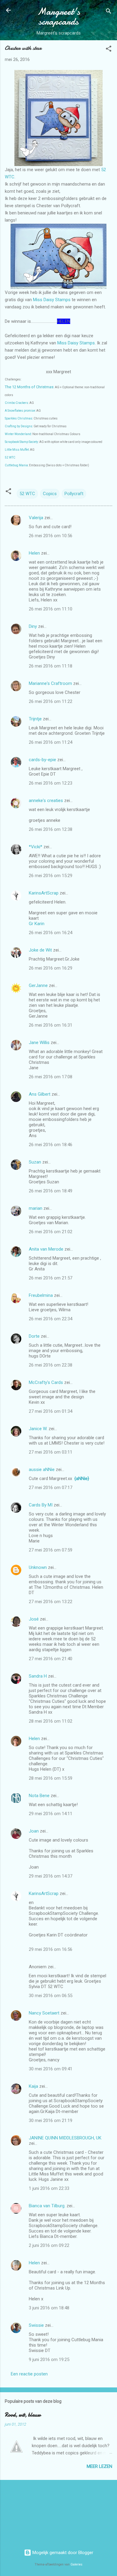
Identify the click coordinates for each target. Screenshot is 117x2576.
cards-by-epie (42, 760)
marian (36, 1208)
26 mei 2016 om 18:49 (51, 1191)
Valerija (36, 518)
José (34, 1619)
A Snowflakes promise (20, 411)
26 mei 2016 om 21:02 (51, 1232)
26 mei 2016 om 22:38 (51, 1365)
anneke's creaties (46, 801)
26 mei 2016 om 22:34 (51, 1319)
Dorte (34, 1336)
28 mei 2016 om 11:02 (51, 1721)
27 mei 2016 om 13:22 (51, 1602)
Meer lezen (99, 2466)
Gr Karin (37, 924)
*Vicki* (36, 847)
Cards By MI (41, 1505)
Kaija (33, 2086)
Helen (34, 553)
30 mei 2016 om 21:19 (51, 2120)
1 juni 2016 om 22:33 (49, 2188)
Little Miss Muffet (17, 450)
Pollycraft (74, 494)
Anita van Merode (46, 1249)
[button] (109, 50)
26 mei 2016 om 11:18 (51, 666)
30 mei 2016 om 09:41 (51, 2069)
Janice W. (38, 1429)
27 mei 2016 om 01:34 (51, 1411)
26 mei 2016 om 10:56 (51, 536)
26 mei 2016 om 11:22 (51, 701)
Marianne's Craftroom (50, 683)
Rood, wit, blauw (23, 2415)
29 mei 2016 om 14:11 (51, 1814)
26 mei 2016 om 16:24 (51, 933)
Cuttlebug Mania (16, 465)
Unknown (38, 1567)
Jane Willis (39, 1043)
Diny (33, 626)
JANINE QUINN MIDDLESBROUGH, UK (65, 2138)
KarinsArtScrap (44, 893)
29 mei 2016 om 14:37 (51, 1876)
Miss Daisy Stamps (52, 300)
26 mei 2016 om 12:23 (51, 783)
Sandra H (38, 1676)
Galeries (76, 2564)
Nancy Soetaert (44, 2013)
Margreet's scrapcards (59, 17)
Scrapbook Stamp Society (21, 442)
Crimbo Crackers (16, 403)
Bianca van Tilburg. (47, 2206)
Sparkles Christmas (19, 418)
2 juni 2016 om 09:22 (49, 2245)
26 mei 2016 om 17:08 (51, 1077)
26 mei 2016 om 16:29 (51, 968)
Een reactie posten (29, 2374)
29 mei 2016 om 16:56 (51, 1949)
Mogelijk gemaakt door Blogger (62, 2553)
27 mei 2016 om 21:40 (51, 1659)
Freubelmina (41, 1295)
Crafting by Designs (19, 426)
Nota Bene (39, 1796)
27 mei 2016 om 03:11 (51, 1452)
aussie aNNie (42, 1470)
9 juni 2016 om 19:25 (49, 2360)
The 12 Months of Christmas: (30, 387)
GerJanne (38, 985)
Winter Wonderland (18, 434)
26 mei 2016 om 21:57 (51, 1278)
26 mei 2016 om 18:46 (51, 1145)
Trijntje (35, 719)
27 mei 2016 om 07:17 (51, 1488)
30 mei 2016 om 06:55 (51, 1996)
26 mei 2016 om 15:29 (51, 876)
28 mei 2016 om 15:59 (51, 1778)
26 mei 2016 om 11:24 (51, 742)
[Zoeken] (109, 12)
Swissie (36, 2325)
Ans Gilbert (40, 1094)
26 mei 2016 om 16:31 (51, 1025)
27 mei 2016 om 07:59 (51, 1550)
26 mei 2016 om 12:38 (51, 829)
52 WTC (10, 457)
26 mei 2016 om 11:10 (51, 609)
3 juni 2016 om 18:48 (49, 2308)
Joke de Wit (40, 950)
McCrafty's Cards (46, 1382)
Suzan (35, 1162)
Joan (34, 1831)
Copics (50, 494)
